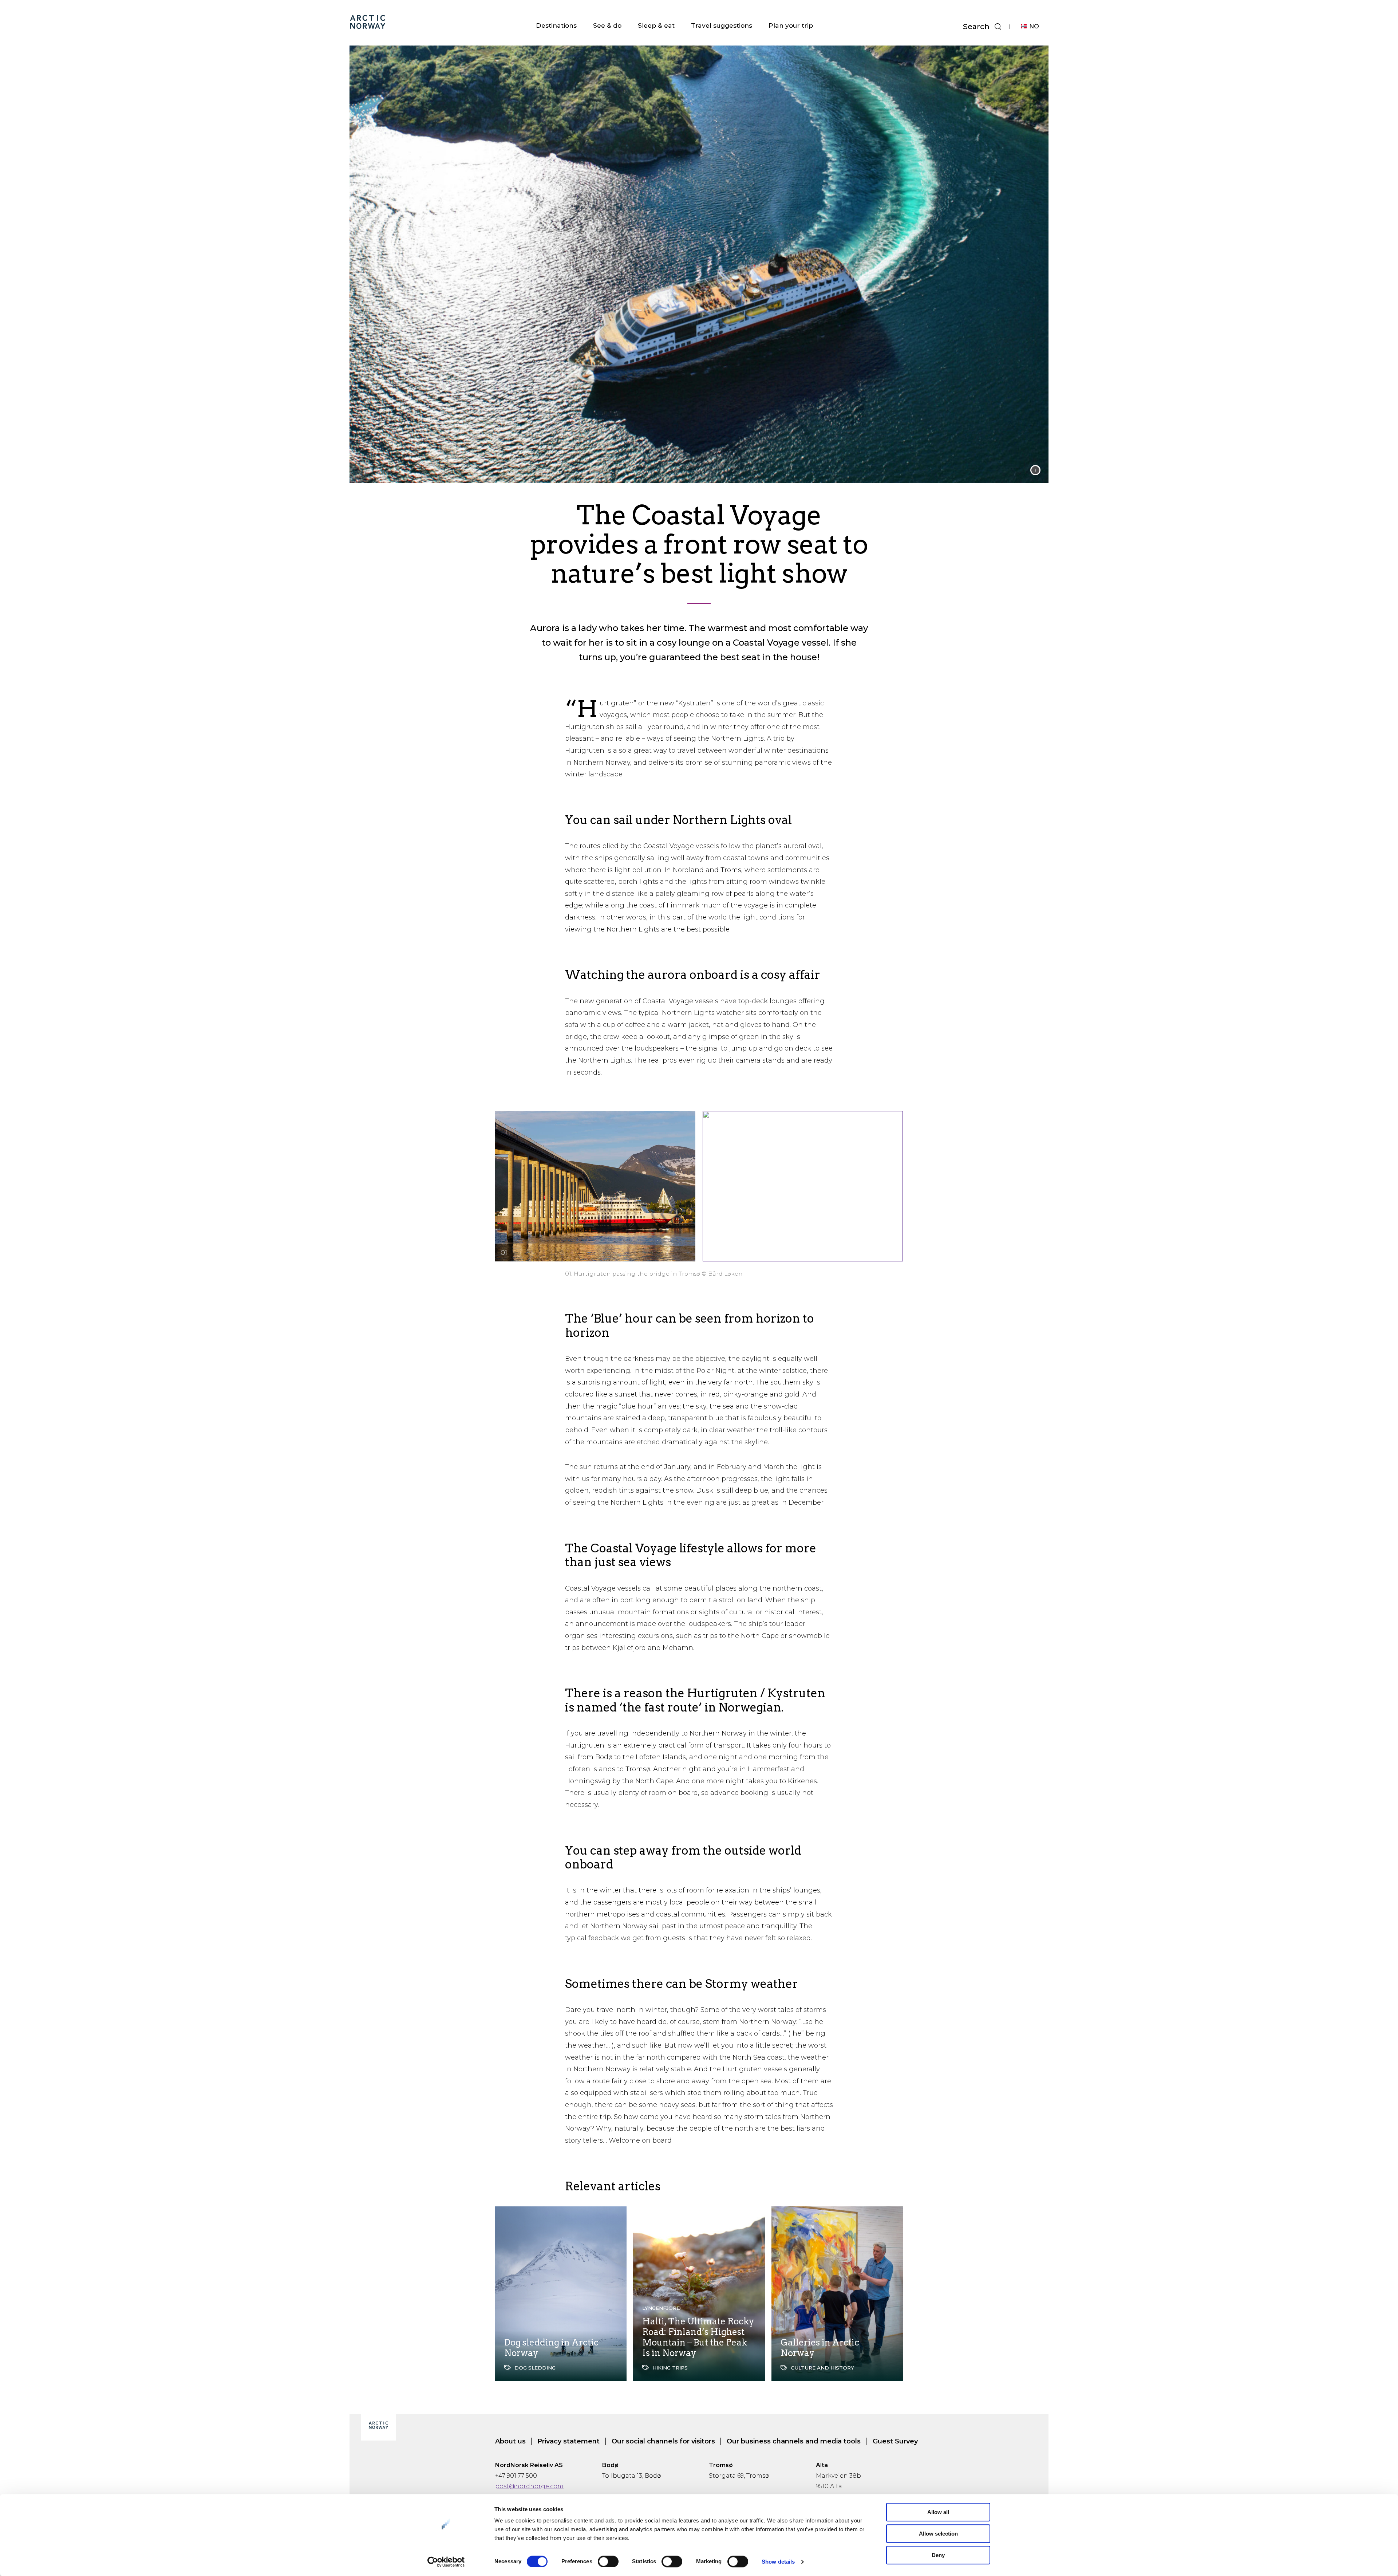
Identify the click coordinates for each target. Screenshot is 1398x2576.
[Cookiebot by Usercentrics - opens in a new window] (446, 2562)
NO (1034, 26)
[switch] (608, 2561)
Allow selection (938, 2534)
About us (510, 2441)
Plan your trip (791, 25)
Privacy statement (568, 2441)
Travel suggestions (722, 25)
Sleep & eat (656, 25)
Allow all (938, 2512)
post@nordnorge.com (529, 2486)
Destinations (556, 25)
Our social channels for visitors (663, 2441)
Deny (938, 2555)
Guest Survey (895, 2441)
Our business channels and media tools (794, 2441)
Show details (778, 2562)
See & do (607, 25)
